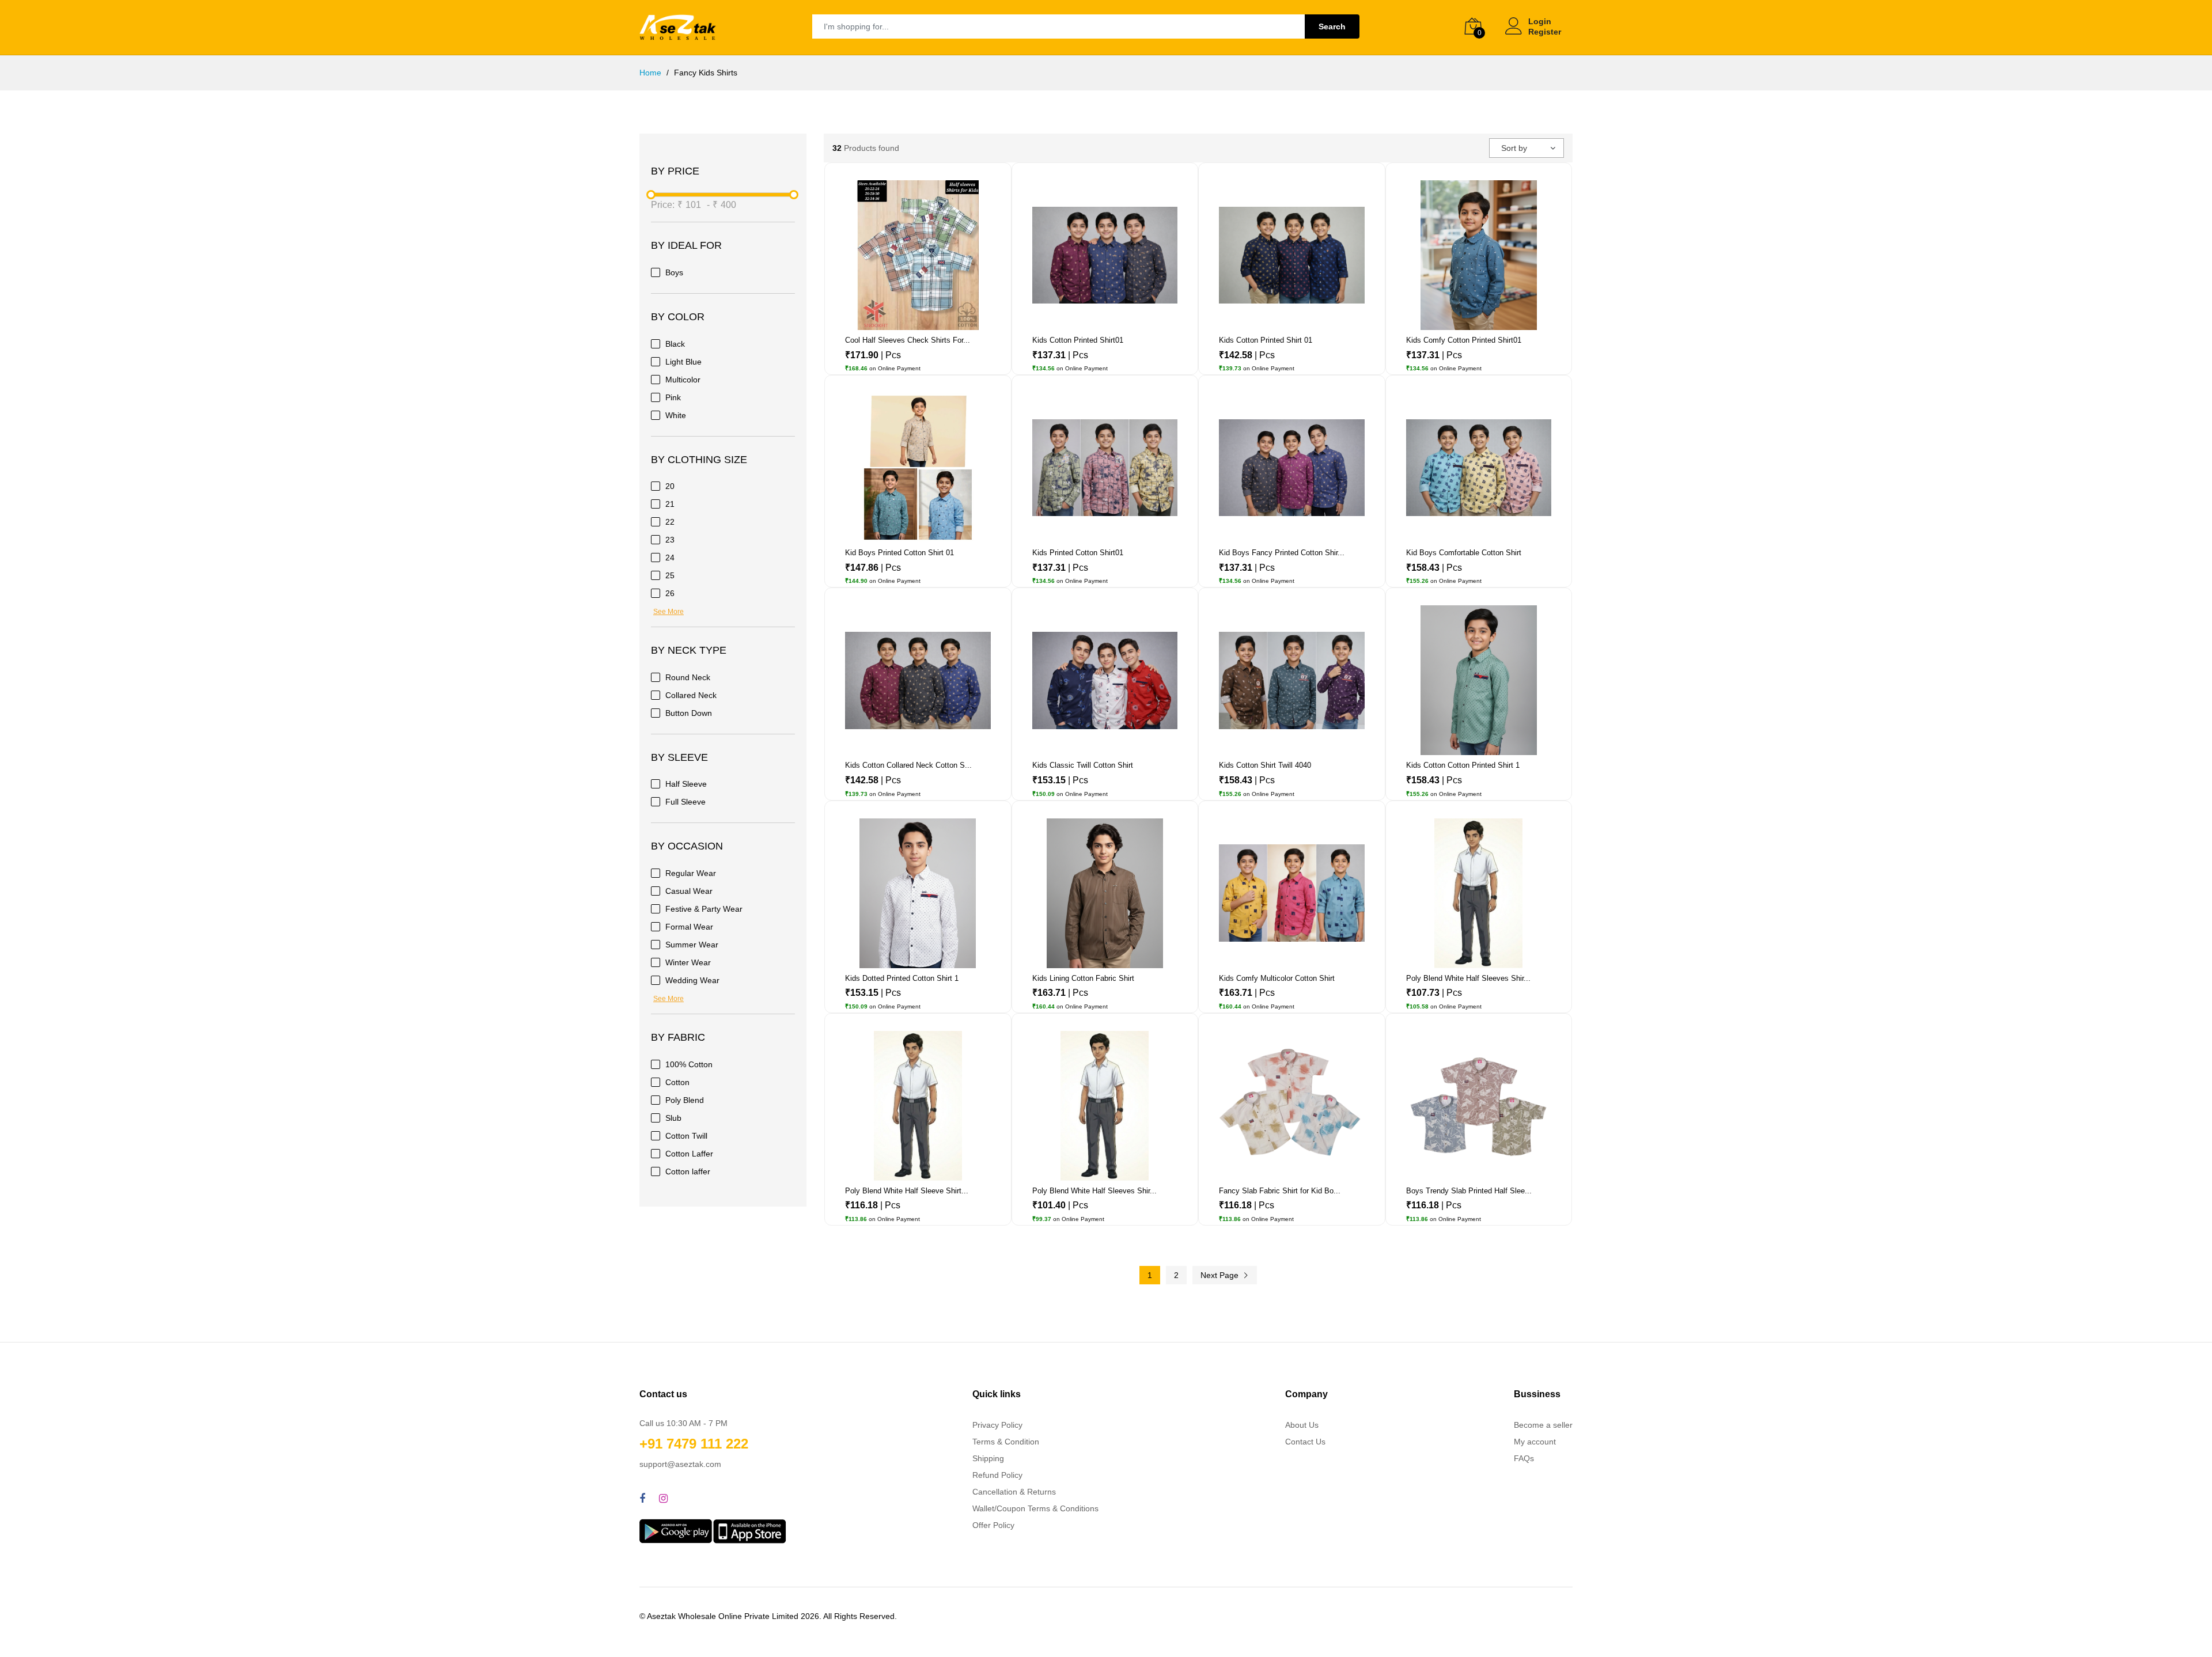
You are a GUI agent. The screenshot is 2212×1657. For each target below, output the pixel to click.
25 (670, 575)
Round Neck (688, 677)
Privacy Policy (997, 1425)
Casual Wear (689, 891)
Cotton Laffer (689, 1154)
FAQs (1524, 1458)
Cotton (677, 1082)
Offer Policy (993, 1525)
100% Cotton (689, 1064)
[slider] (651, 195)
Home (650, 73)
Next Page (1221, 1275)
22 (670, 522)
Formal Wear (689, 927)
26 (670, 593)
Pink (673, 397)
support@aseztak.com (680, 1464)
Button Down (689, 713)
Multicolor (683, 380)
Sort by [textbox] (1514, 148)
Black (675, 344)
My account (1535, 1442)
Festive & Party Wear (704, 909)
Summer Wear (692, 945)
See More (668, 612)
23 (670, 540)
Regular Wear (691, 873)
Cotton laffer (688, 1171)
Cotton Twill (686, 1136)
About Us (1302, 1425)
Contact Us (1305, 1442)
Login (1540, 21)
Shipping (988, 1458)
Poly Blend (685, 1100)
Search (1332, 26)
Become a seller (1543, 1425)
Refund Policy (997, 1475)
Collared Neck (691, 695)
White (676, 415)
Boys (674, 272)
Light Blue (683, 362)
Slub (673, 1118)
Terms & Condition (1006, 1442)
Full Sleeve (685, 802)
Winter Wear (688, 962)
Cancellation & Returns (1014, 1492)
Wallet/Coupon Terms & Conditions (1035, 1508)
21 (670, 504)
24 (670, 558)
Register (1545, 32)
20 (670, 486)
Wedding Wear (692, 980)
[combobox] (1527, 148)
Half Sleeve (686, 784)
